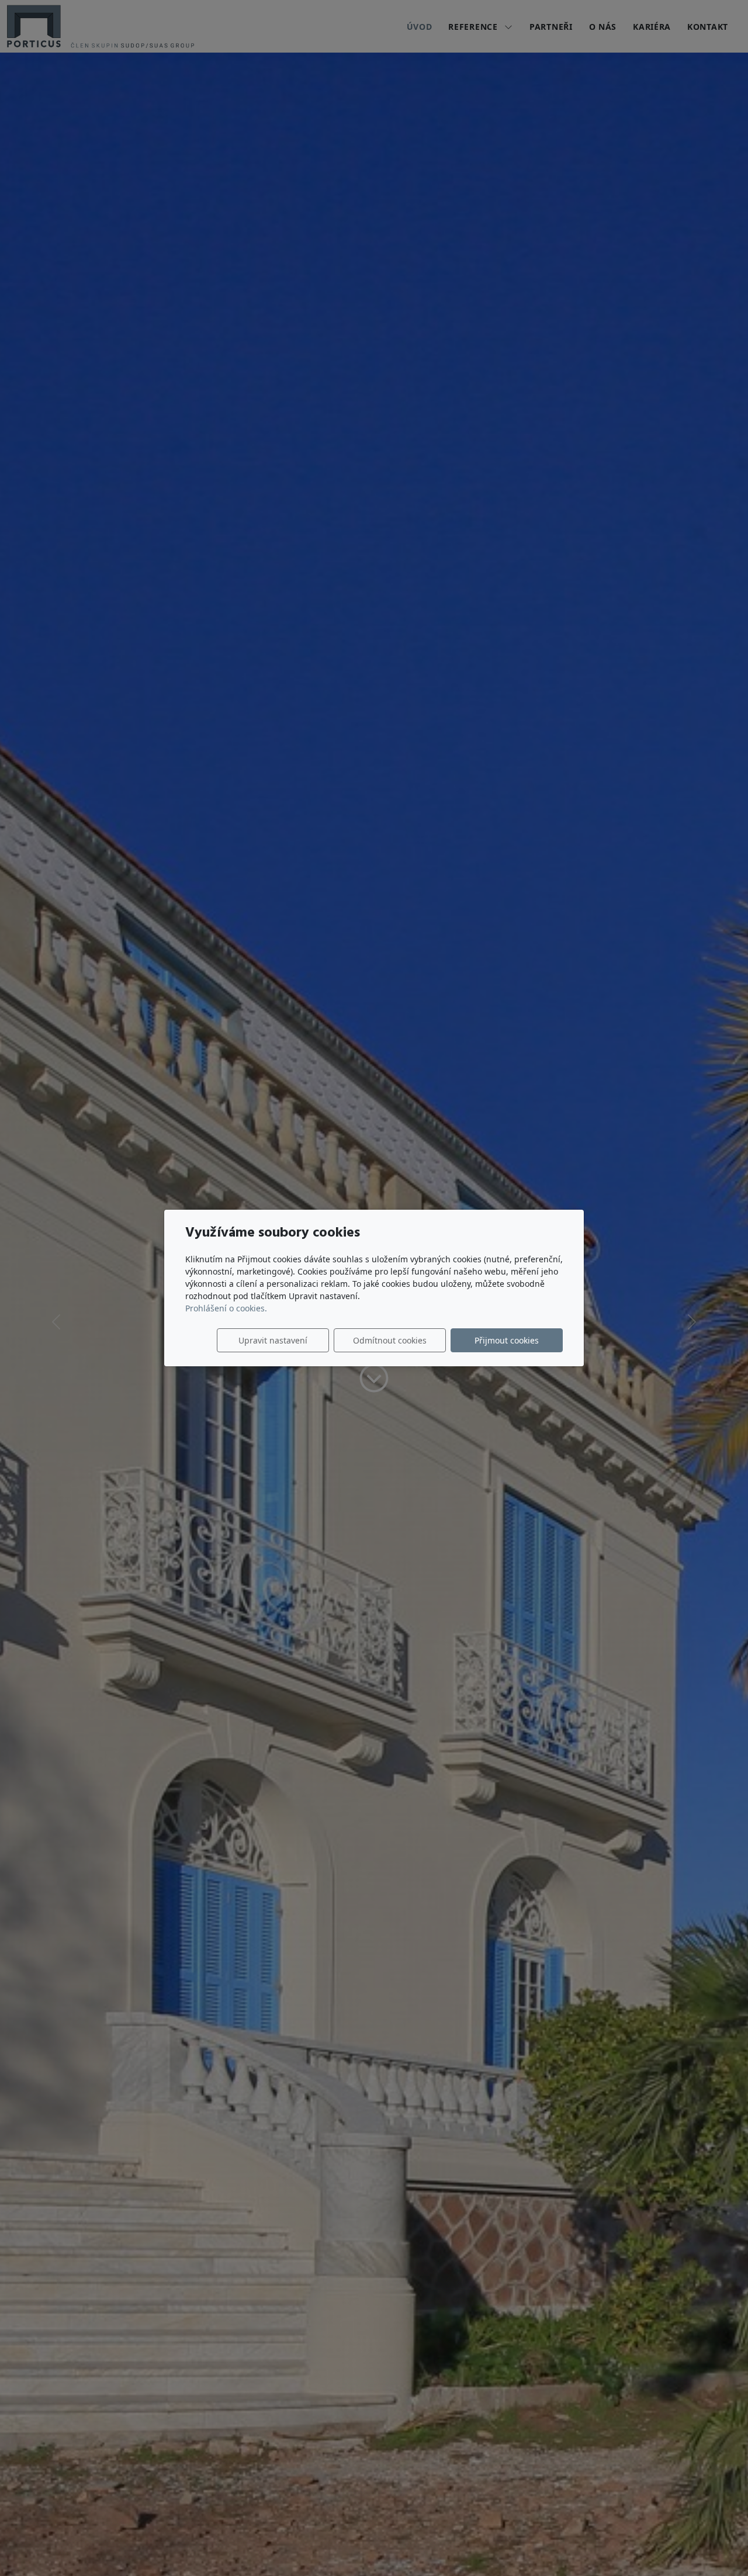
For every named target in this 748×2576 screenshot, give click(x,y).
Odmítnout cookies (390, 1340)
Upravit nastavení (273, 1340)
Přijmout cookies (507, 1340)
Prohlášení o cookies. (226, 1308)
